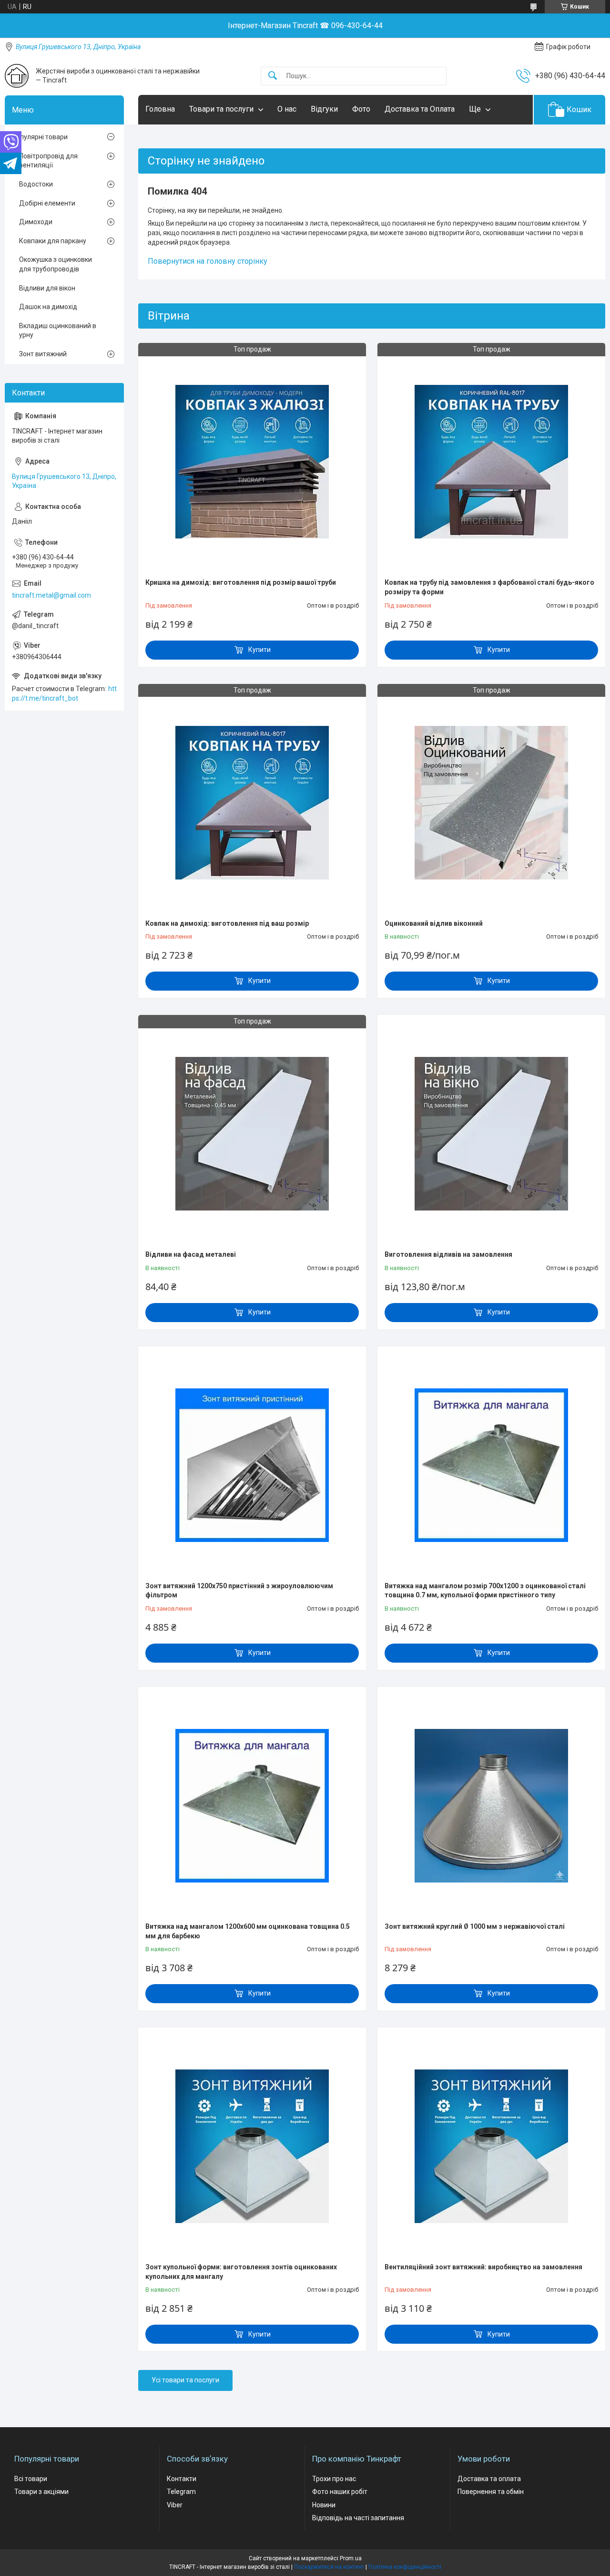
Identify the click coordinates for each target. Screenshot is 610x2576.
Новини (324, 2505)
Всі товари (31, 2479)
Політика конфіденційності (405, 2567)
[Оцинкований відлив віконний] (491, 803)
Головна (160, 109)
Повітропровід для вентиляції (48, 161)
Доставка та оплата (489, 2479)
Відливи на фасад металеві (191, 1254)
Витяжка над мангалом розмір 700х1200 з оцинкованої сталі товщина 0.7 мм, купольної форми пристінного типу (485, 1591)
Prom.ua (351, 2558)
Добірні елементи (47, 203)
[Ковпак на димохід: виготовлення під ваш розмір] (252, 803)
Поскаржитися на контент (329, 2567)
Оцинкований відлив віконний (434, 923)
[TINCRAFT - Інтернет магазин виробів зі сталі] (17, 76)
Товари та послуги (221, 109)
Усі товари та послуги (185, 2380)
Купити (259, 650)
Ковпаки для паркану (53, 241)
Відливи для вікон (47, 288)
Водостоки (36, 184)
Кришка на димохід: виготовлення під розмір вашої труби (241, 582)
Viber (175, 2505)
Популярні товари (40, 137)
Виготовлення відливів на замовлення (448, 1254)
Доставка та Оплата (420, 109)
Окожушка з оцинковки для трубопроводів (56, 264)
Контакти (182, 2479)
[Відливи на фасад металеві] (252, 1134)
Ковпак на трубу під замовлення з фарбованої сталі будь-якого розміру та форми (489, 587)
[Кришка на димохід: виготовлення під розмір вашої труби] (252, 462)
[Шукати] (273, 76)
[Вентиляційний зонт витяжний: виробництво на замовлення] (491, 2146)
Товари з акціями (41, 2492)
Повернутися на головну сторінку (208, 261)
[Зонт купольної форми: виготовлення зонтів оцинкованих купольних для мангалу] (252, 2146)
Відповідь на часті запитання (358, 2518)
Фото (361, 109)
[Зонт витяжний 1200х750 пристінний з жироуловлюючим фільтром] (252, 1465)
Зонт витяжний (43, 354)
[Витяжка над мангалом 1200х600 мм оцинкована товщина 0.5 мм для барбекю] (252, 1806)
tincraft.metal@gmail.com (51, 595)
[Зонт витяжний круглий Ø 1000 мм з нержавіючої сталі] (491, 1806)
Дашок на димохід (48, 307)
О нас (287, 109)
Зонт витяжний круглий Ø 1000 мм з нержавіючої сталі (475, 1926)
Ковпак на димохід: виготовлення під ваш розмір (227, 923)
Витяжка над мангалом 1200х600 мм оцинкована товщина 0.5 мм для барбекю (248, 1931)
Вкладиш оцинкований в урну (58, 331)
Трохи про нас (334, 2479)
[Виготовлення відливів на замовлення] (491, 1134)
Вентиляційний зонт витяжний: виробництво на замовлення (483, 2267)
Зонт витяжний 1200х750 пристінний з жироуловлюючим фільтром (239, 1591)
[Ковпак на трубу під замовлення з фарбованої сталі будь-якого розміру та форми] (491, 462)
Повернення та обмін (491, 2492)
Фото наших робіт (340, 2492)
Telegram (181, 2492)
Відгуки (324, 109)
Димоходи (36, 222)
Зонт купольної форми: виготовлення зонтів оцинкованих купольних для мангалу (241, 2272)
